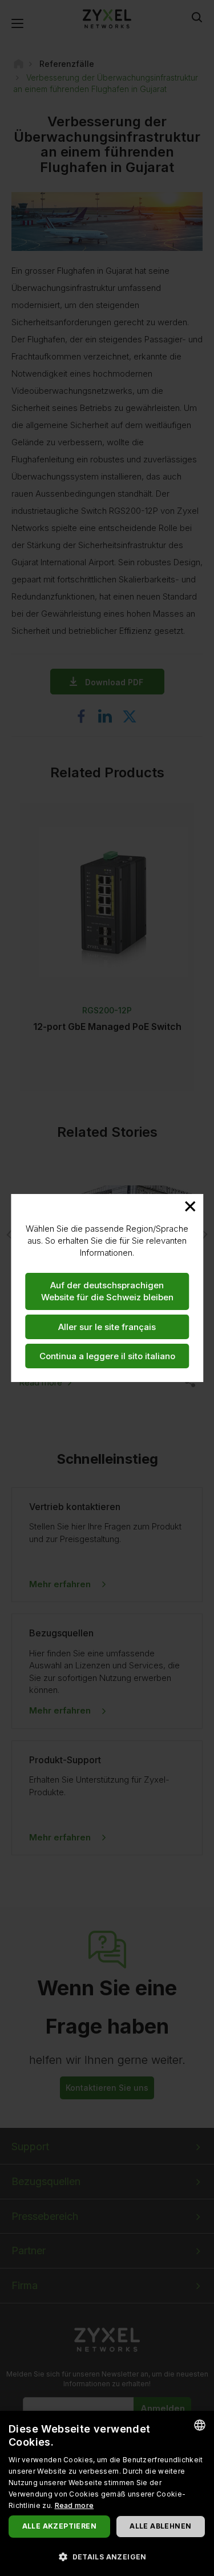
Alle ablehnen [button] (160, 2526)
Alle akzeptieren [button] (59, 2526)
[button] (107, 2556)
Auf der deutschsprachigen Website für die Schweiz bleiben (107, 1291)
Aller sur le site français (107, 1327)
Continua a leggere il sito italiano (107, 1356)
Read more (74, 2505)
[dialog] (107, 2493)
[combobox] (200, 2425)
